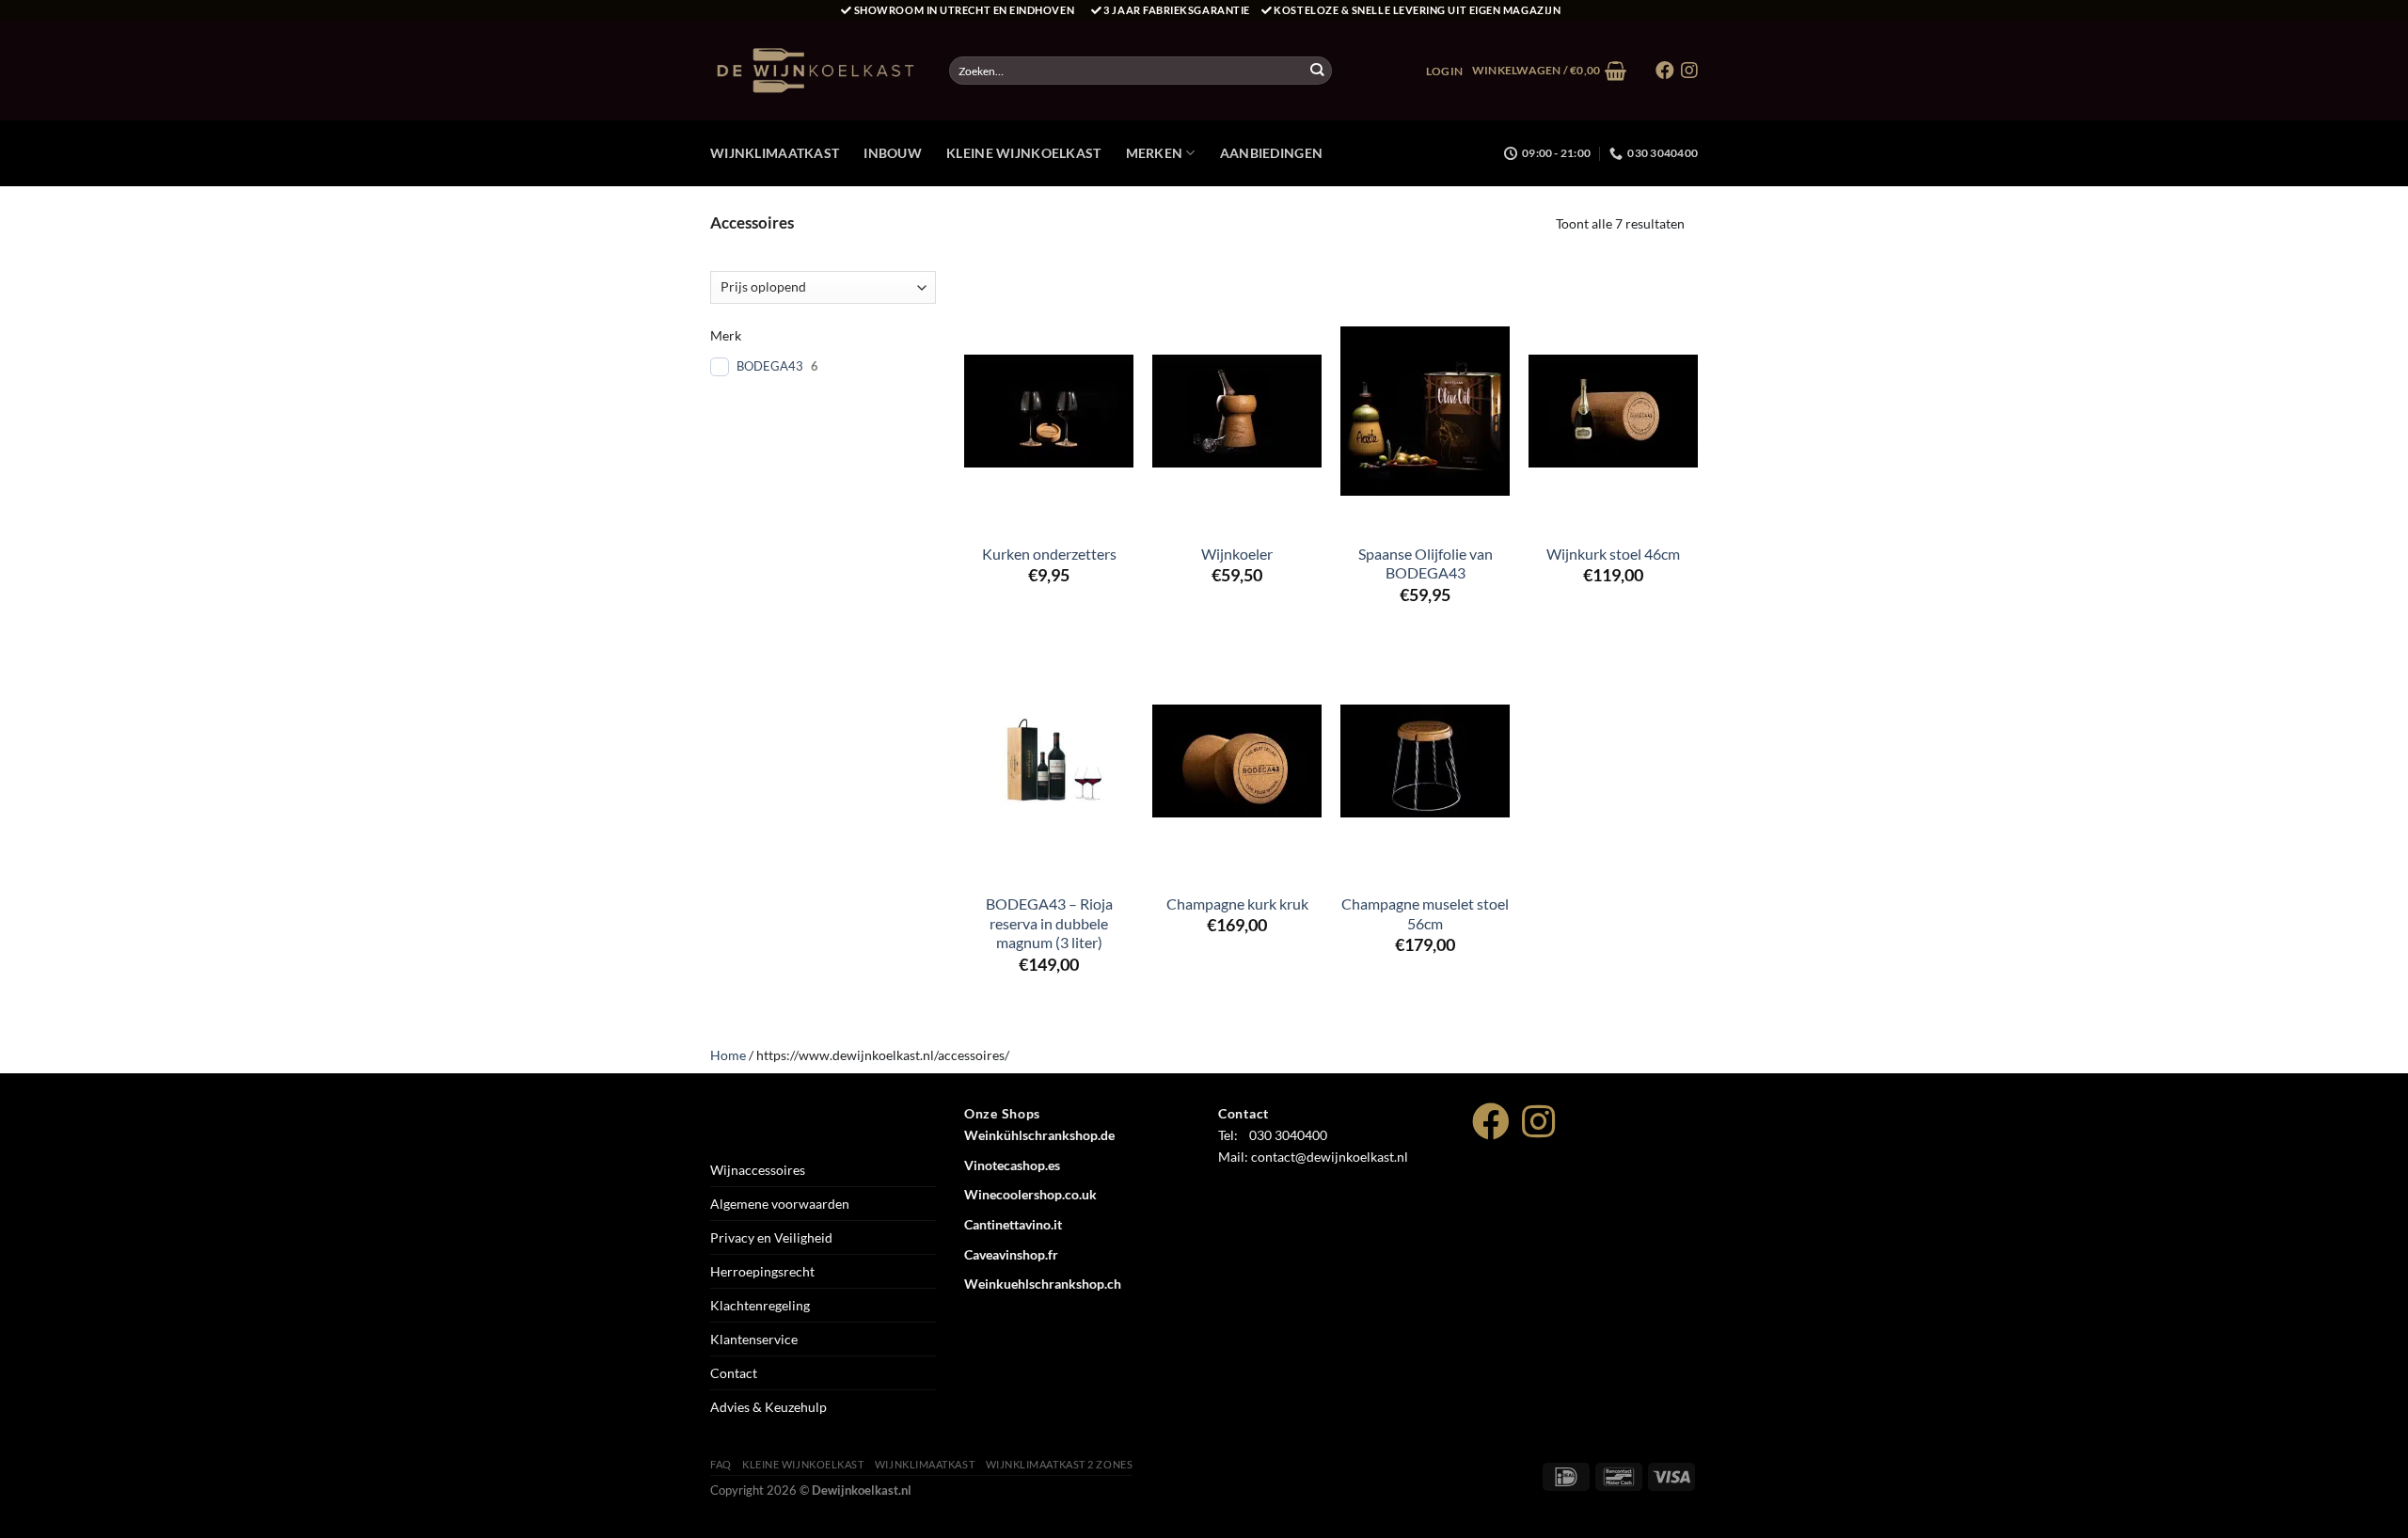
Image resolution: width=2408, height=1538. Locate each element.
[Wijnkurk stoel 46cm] (1613, 411)
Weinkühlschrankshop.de (1039, 1135)
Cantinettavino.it (1013, 1224)
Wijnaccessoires (758, 1170)
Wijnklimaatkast (775, 153)
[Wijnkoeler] (1237, 411)
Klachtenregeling (760, 1305)
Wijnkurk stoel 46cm (1613, 554)
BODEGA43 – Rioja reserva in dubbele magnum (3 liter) (1049, 923)
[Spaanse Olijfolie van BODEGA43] (1425, 411)
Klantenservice (754, 1339)
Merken (1155, 153)
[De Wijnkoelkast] (816, 71)
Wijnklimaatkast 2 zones (1060, 1464)
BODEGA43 (770, 366)
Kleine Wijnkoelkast (1023, 153)
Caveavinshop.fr (1011, 1254)
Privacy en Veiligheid (771, 1237)
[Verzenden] (1317, 71)
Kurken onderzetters (1049, 554)
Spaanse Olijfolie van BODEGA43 (1426, 563)
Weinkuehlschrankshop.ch (1043, 1284)
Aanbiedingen (1271, 153)
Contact (734, 1373)
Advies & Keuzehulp (768, 1407)
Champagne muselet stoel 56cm (1425, 913)
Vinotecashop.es (1012, 1165)
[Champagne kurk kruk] (1237, 761)
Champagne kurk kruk (1237, 904)
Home (728, 1055)
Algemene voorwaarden (780, 1204)
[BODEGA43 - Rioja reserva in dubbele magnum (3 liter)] (1049, 761)
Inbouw (893, 153)
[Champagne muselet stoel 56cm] (1425, 761)
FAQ (721, 1464)
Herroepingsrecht (762, 1271)
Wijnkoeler (1237, 554)
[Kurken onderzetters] (1049, 411)
